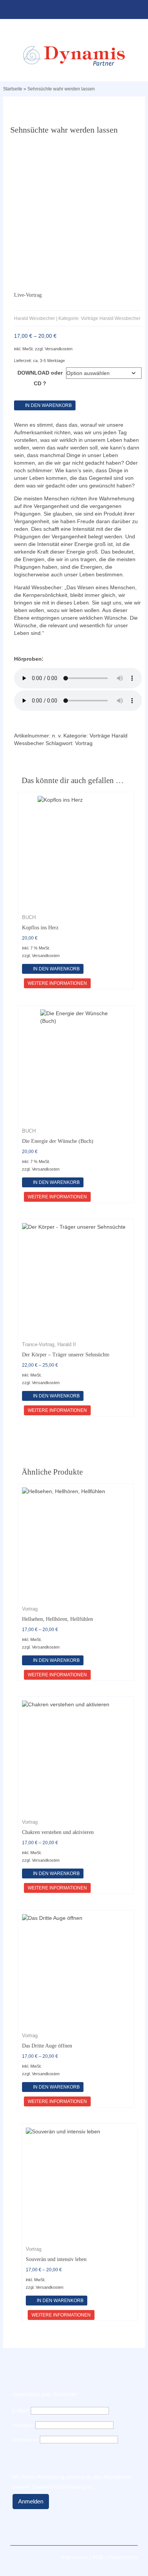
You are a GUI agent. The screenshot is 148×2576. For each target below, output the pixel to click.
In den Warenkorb (48, 405)
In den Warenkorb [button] (56, 969)
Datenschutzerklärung (59, 2487)
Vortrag (84, 743)
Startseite (13, 89)
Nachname (25, 2440)
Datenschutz (123, 2557)
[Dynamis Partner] (74, 56)
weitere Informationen (57, 983)
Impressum (75, 2557)
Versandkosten (59, 349)
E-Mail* (21, 2411)
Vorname (23, 2425)
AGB (98, 2557)
